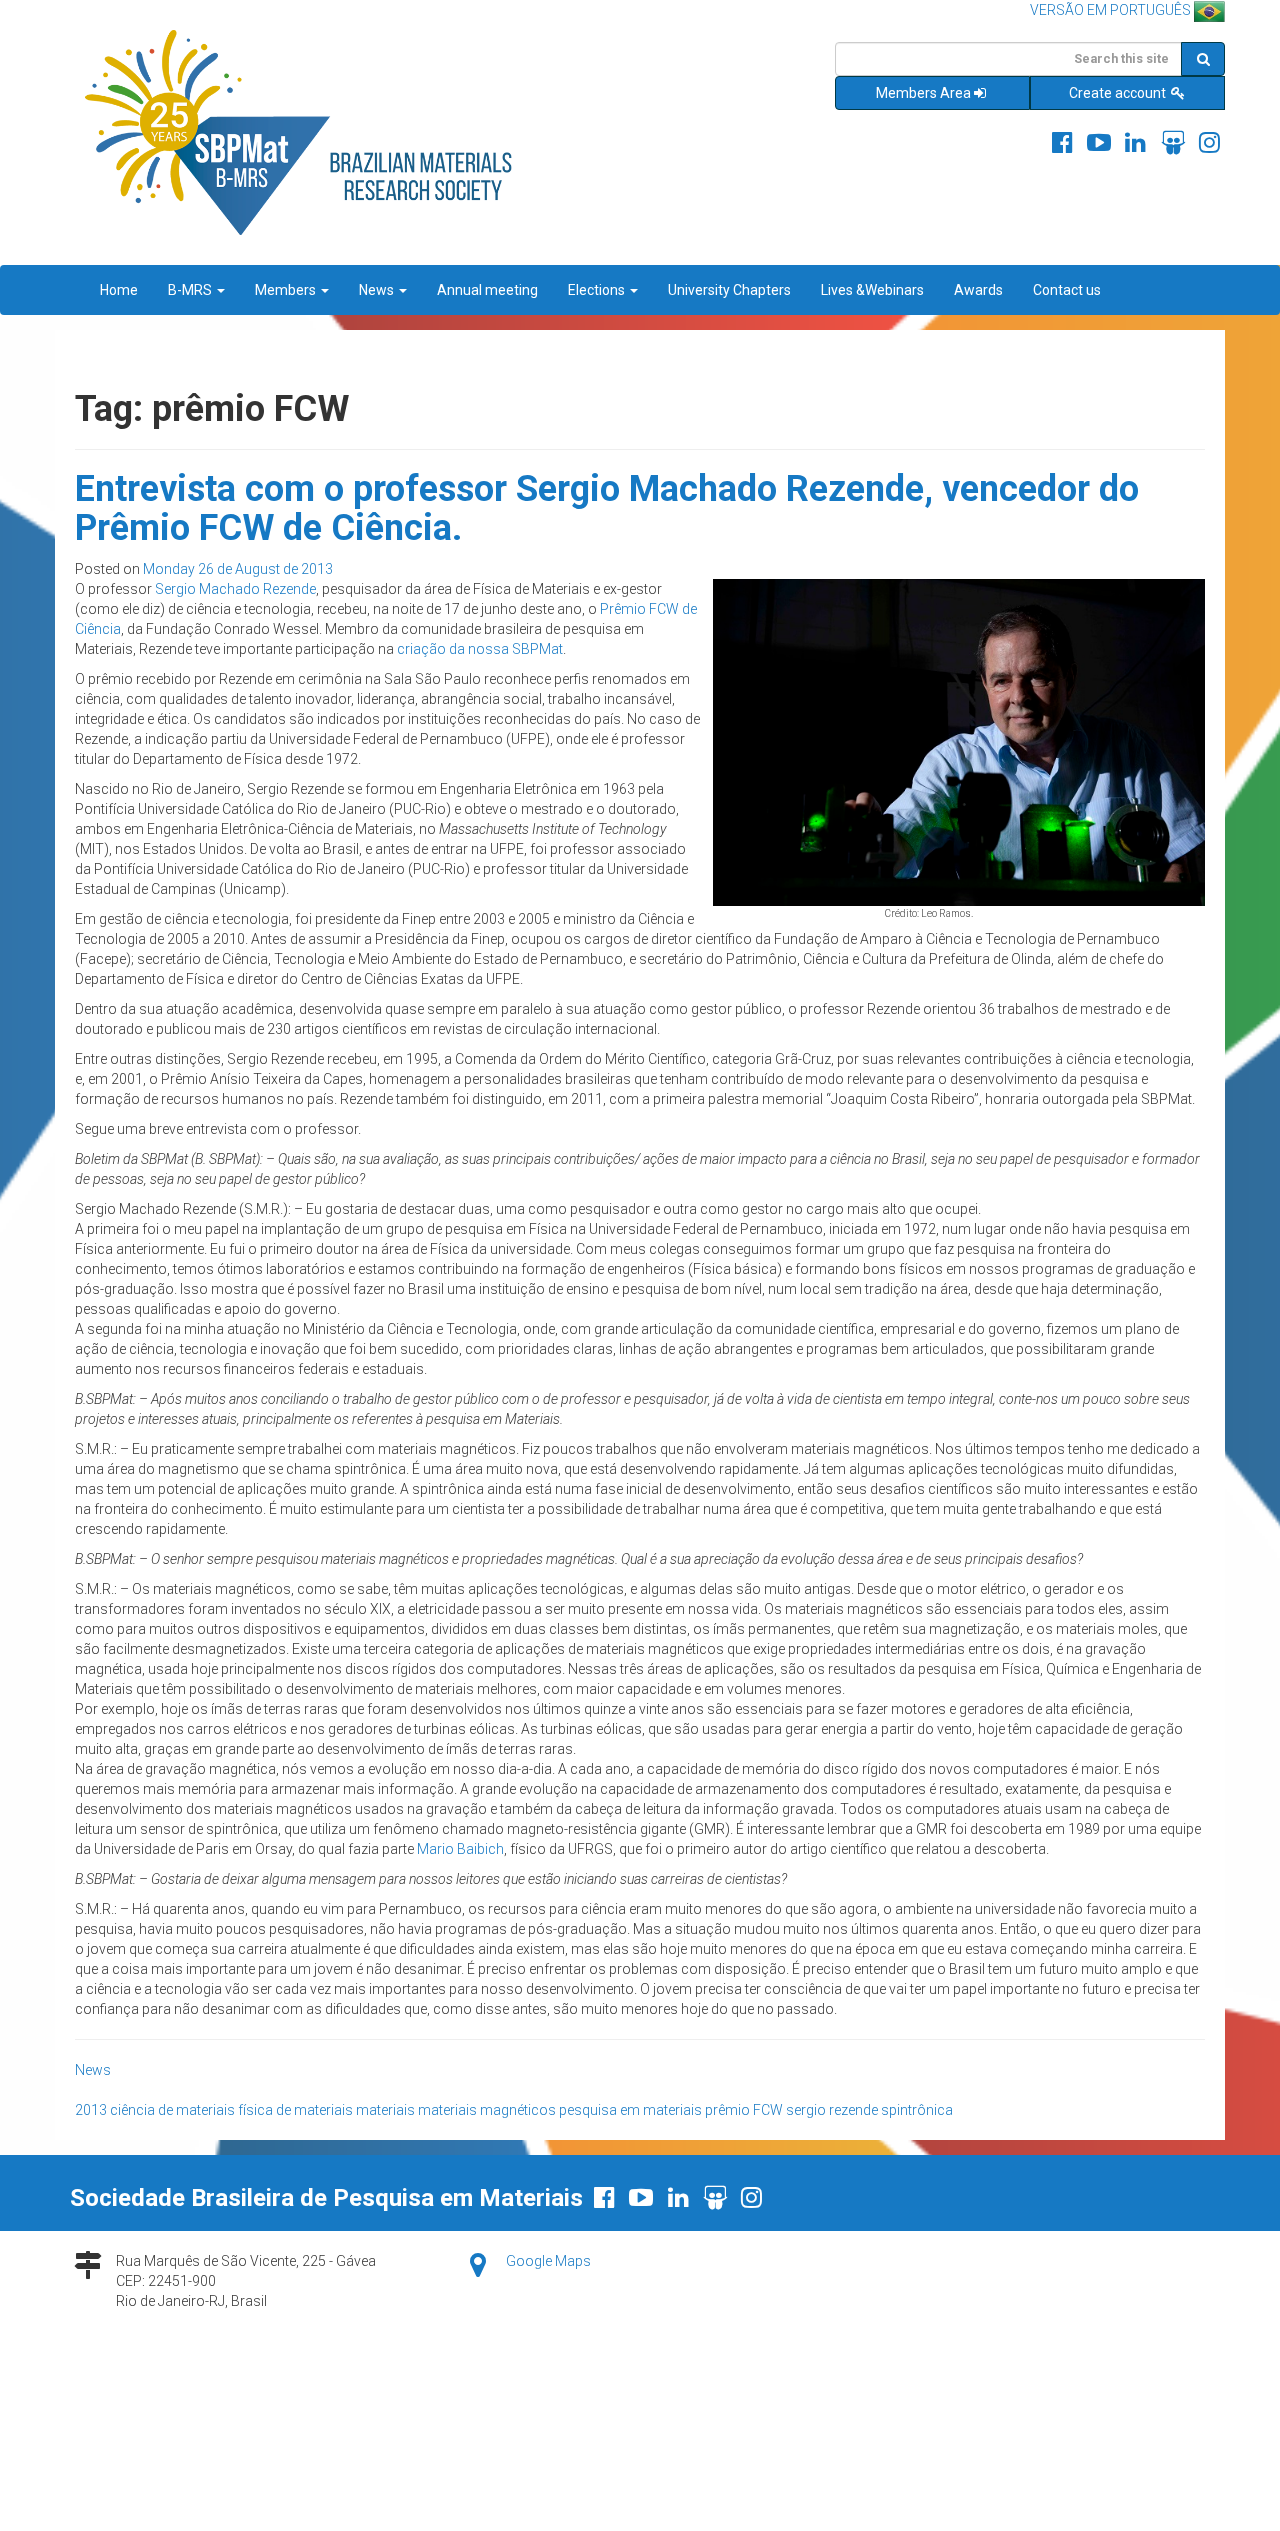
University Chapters (729, 290)
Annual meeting (487, 290)
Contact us (1067, 290)
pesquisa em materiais (630, 2110)
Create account (1119, 93)
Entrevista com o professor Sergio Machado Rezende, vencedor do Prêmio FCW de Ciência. (607, 509)
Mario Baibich (460, 1849)
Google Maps (548, 2261)
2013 (91, 2110)
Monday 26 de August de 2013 (238, 569)
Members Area (923, 93)
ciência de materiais (172, 2110)
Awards (978, 290)
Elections (598, 290)
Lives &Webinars (872, 290)
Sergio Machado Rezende (235, 589)
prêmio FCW (744, 2110)
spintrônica (917, 2110)
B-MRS (191, 290)
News (378, 290)
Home (119, 290)
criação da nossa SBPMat (480, 649)
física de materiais (295, 2110)
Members (287, 290)
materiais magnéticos (487, 2110)
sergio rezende (832, 2110)
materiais (385, 2110)
